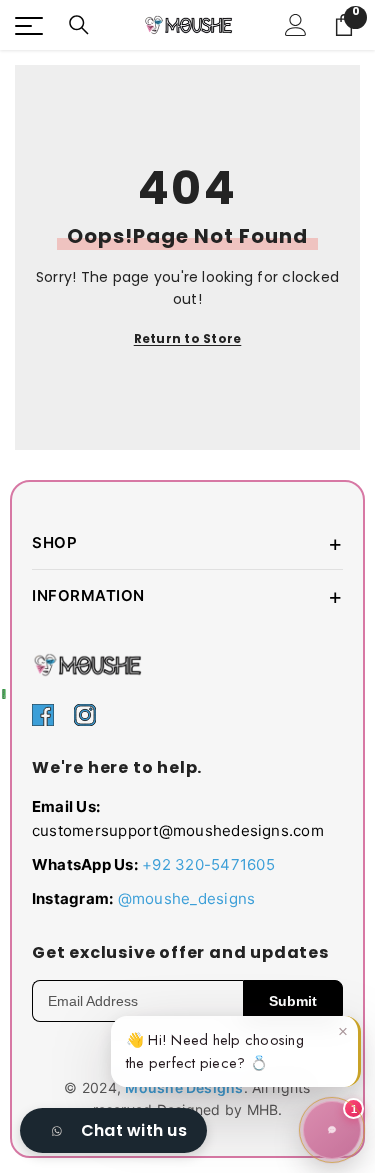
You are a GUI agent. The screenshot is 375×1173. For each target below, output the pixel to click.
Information (187, 596)
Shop (187, 543)
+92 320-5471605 (208, 864)
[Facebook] (43, 714)
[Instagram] (85, 714)
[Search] (79, 25)
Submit (293, 1001)
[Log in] (296, 25)
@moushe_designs (187, 898)
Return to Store (188, 338)
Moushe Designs (184, 1087)
